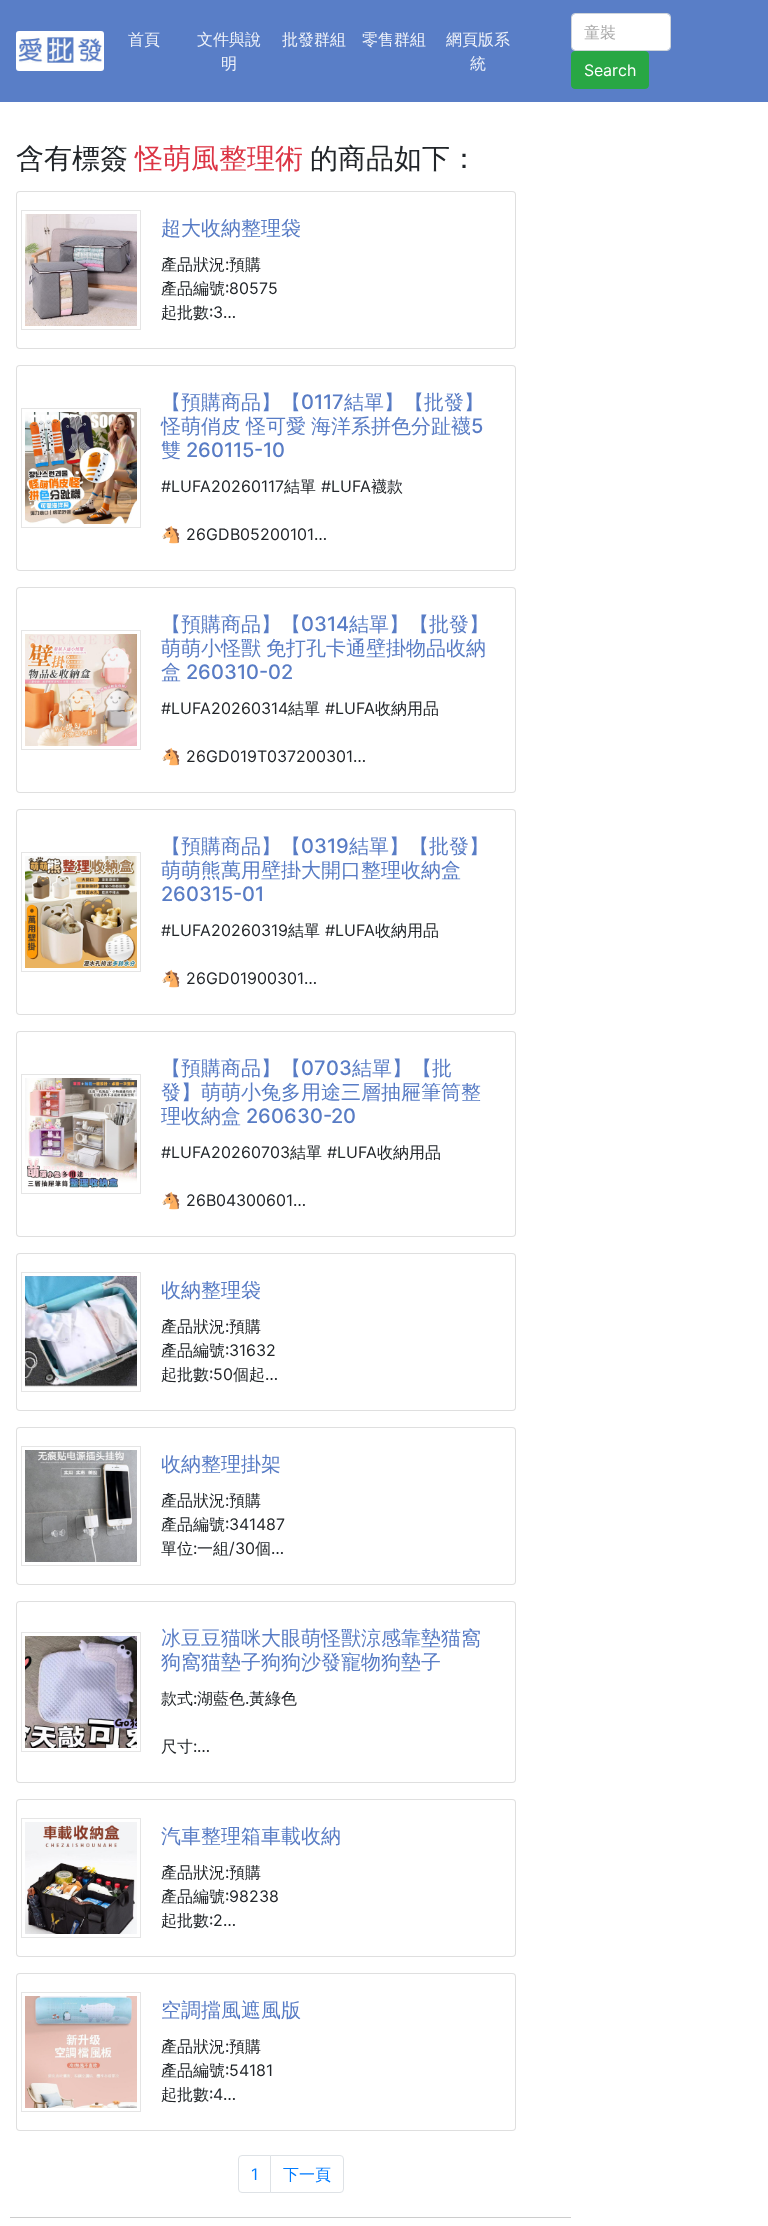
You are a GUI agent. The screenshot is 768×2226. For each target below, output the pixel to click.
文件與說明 (229, 51)
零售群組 (394, 39)
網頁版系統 (478, 51)
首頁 (156, 38)
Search (610, 70)
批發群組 (314, 39)
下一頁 (307, 2174)
